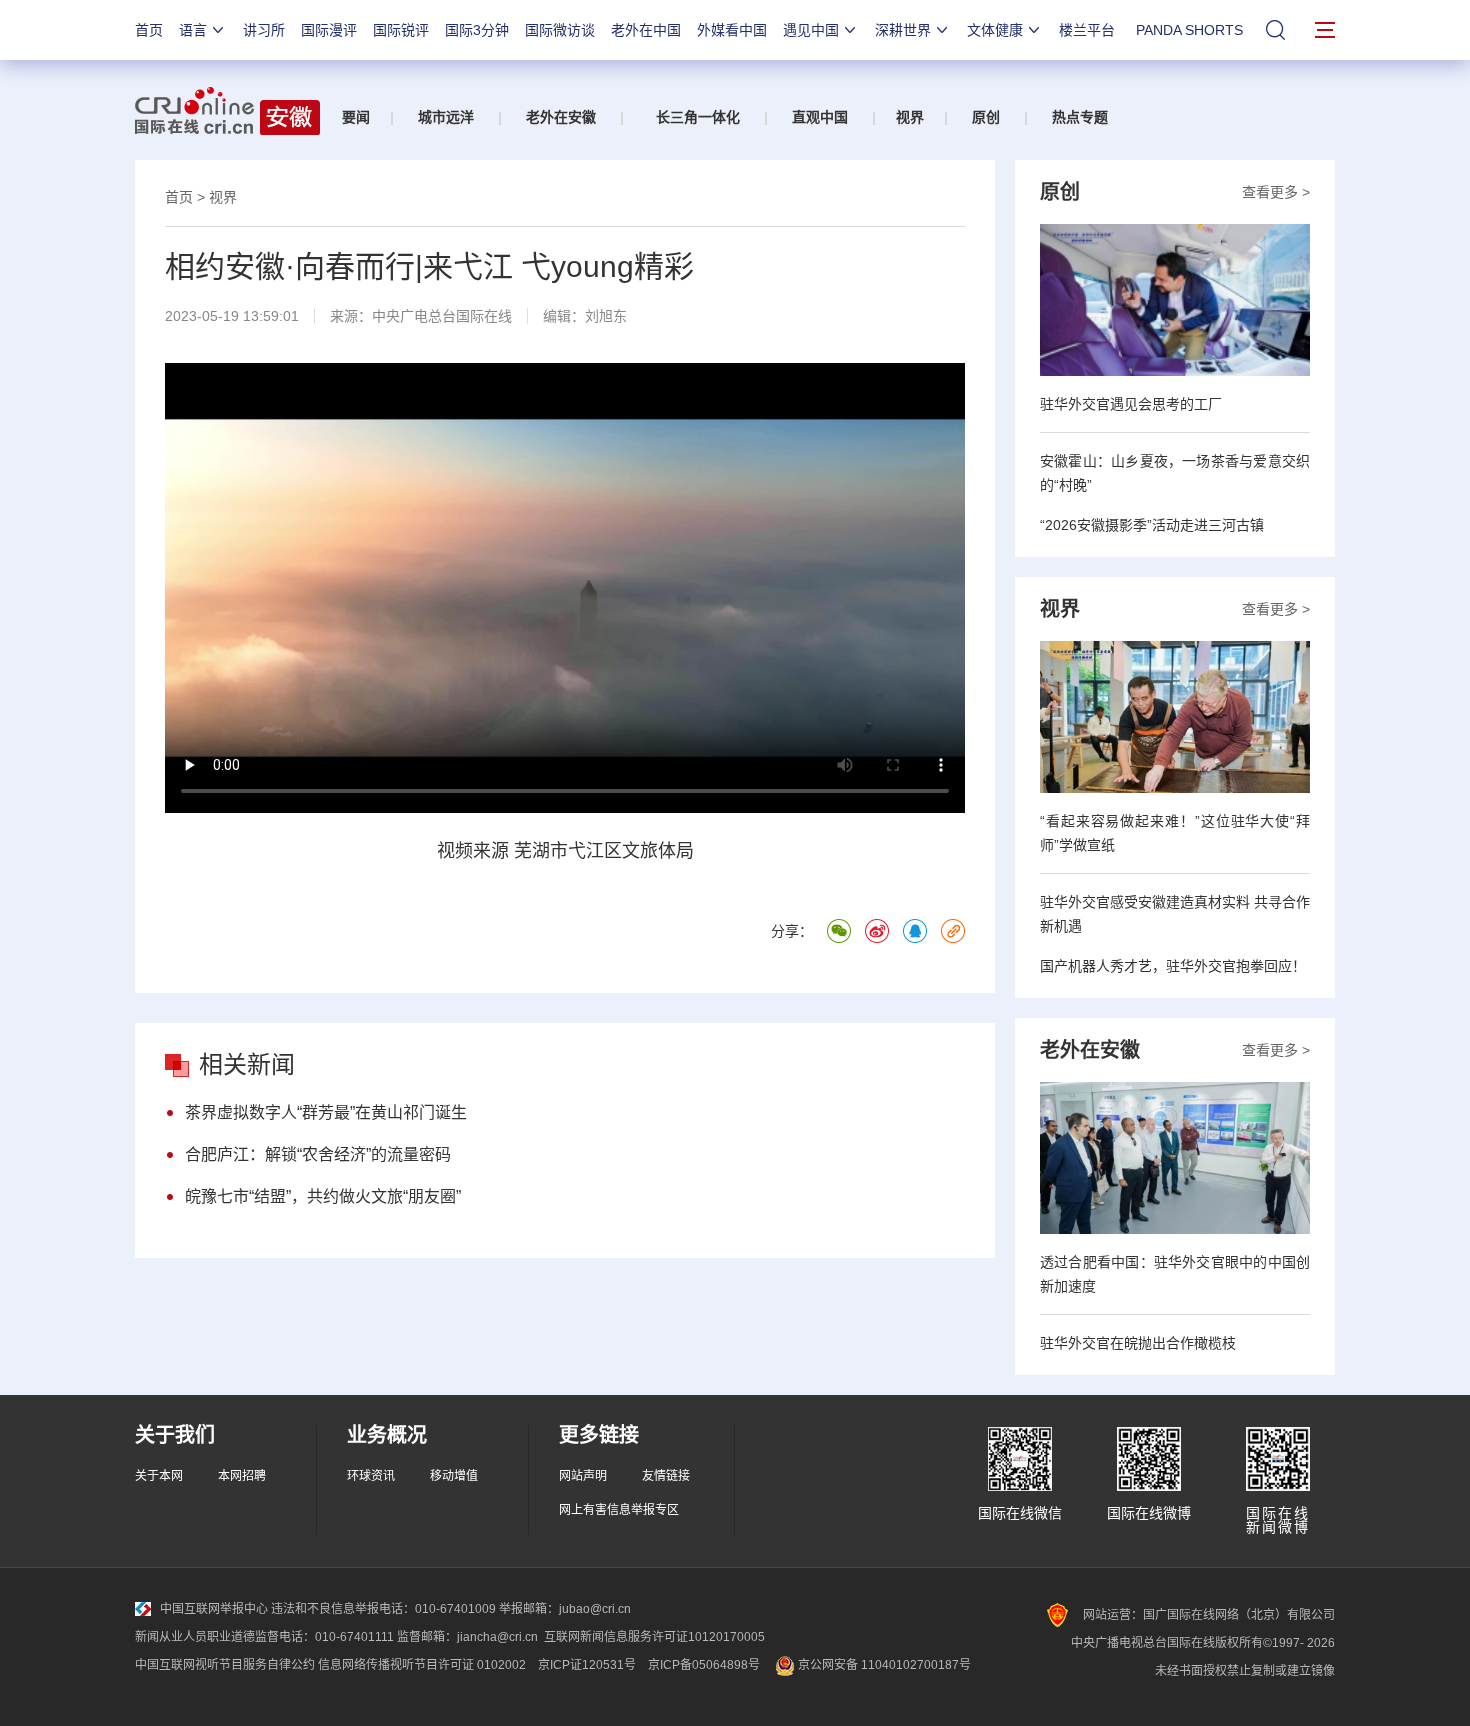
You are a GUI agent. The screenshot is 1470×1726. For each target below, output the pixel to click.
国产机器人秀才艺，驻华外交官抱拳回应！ (1173, 966)
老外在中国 (646, 30)
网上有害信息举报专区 (619, 1510)
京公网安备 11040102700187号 (883, 1665)
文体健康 (995, 30)
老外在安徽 (561, 117)
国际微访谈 (560, 30)
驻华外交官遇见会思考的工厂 (1131, 404)
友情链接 (666, 1476)
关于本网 (159, 1476)
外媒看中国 (732, 30)
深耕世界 (903, 30)
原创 (986, 117)
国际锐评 (401, 30)
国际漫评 (329, 30)
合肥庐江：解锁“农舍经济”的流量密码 (318, 1154)
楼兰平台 (1087, 30)
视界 (910, 117)
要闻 (356, 117)
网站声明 (583, 1476)
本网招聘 (242, 1476)
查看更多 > (1276, 192)
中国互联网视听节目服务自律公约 (225, 1665)
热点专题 (1080, 117)
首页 (149, 30)
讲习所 (264, 30)
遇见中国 (811, 30)
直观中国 (820, 117)
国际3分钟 (477, 30)
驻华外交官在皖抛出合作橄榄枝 (1138, 1343)
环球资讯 (371, 1476)
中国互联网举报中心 (214, 1609)
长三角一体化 (698, 117)
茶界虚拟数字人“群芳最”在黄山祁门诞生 (326, 1112)
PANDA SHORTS (1189, 30)
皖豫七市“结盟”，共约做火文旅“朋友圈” (323, 1196)
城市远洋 (446, 117)
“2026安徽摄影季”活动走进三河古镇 (1152, 525)
